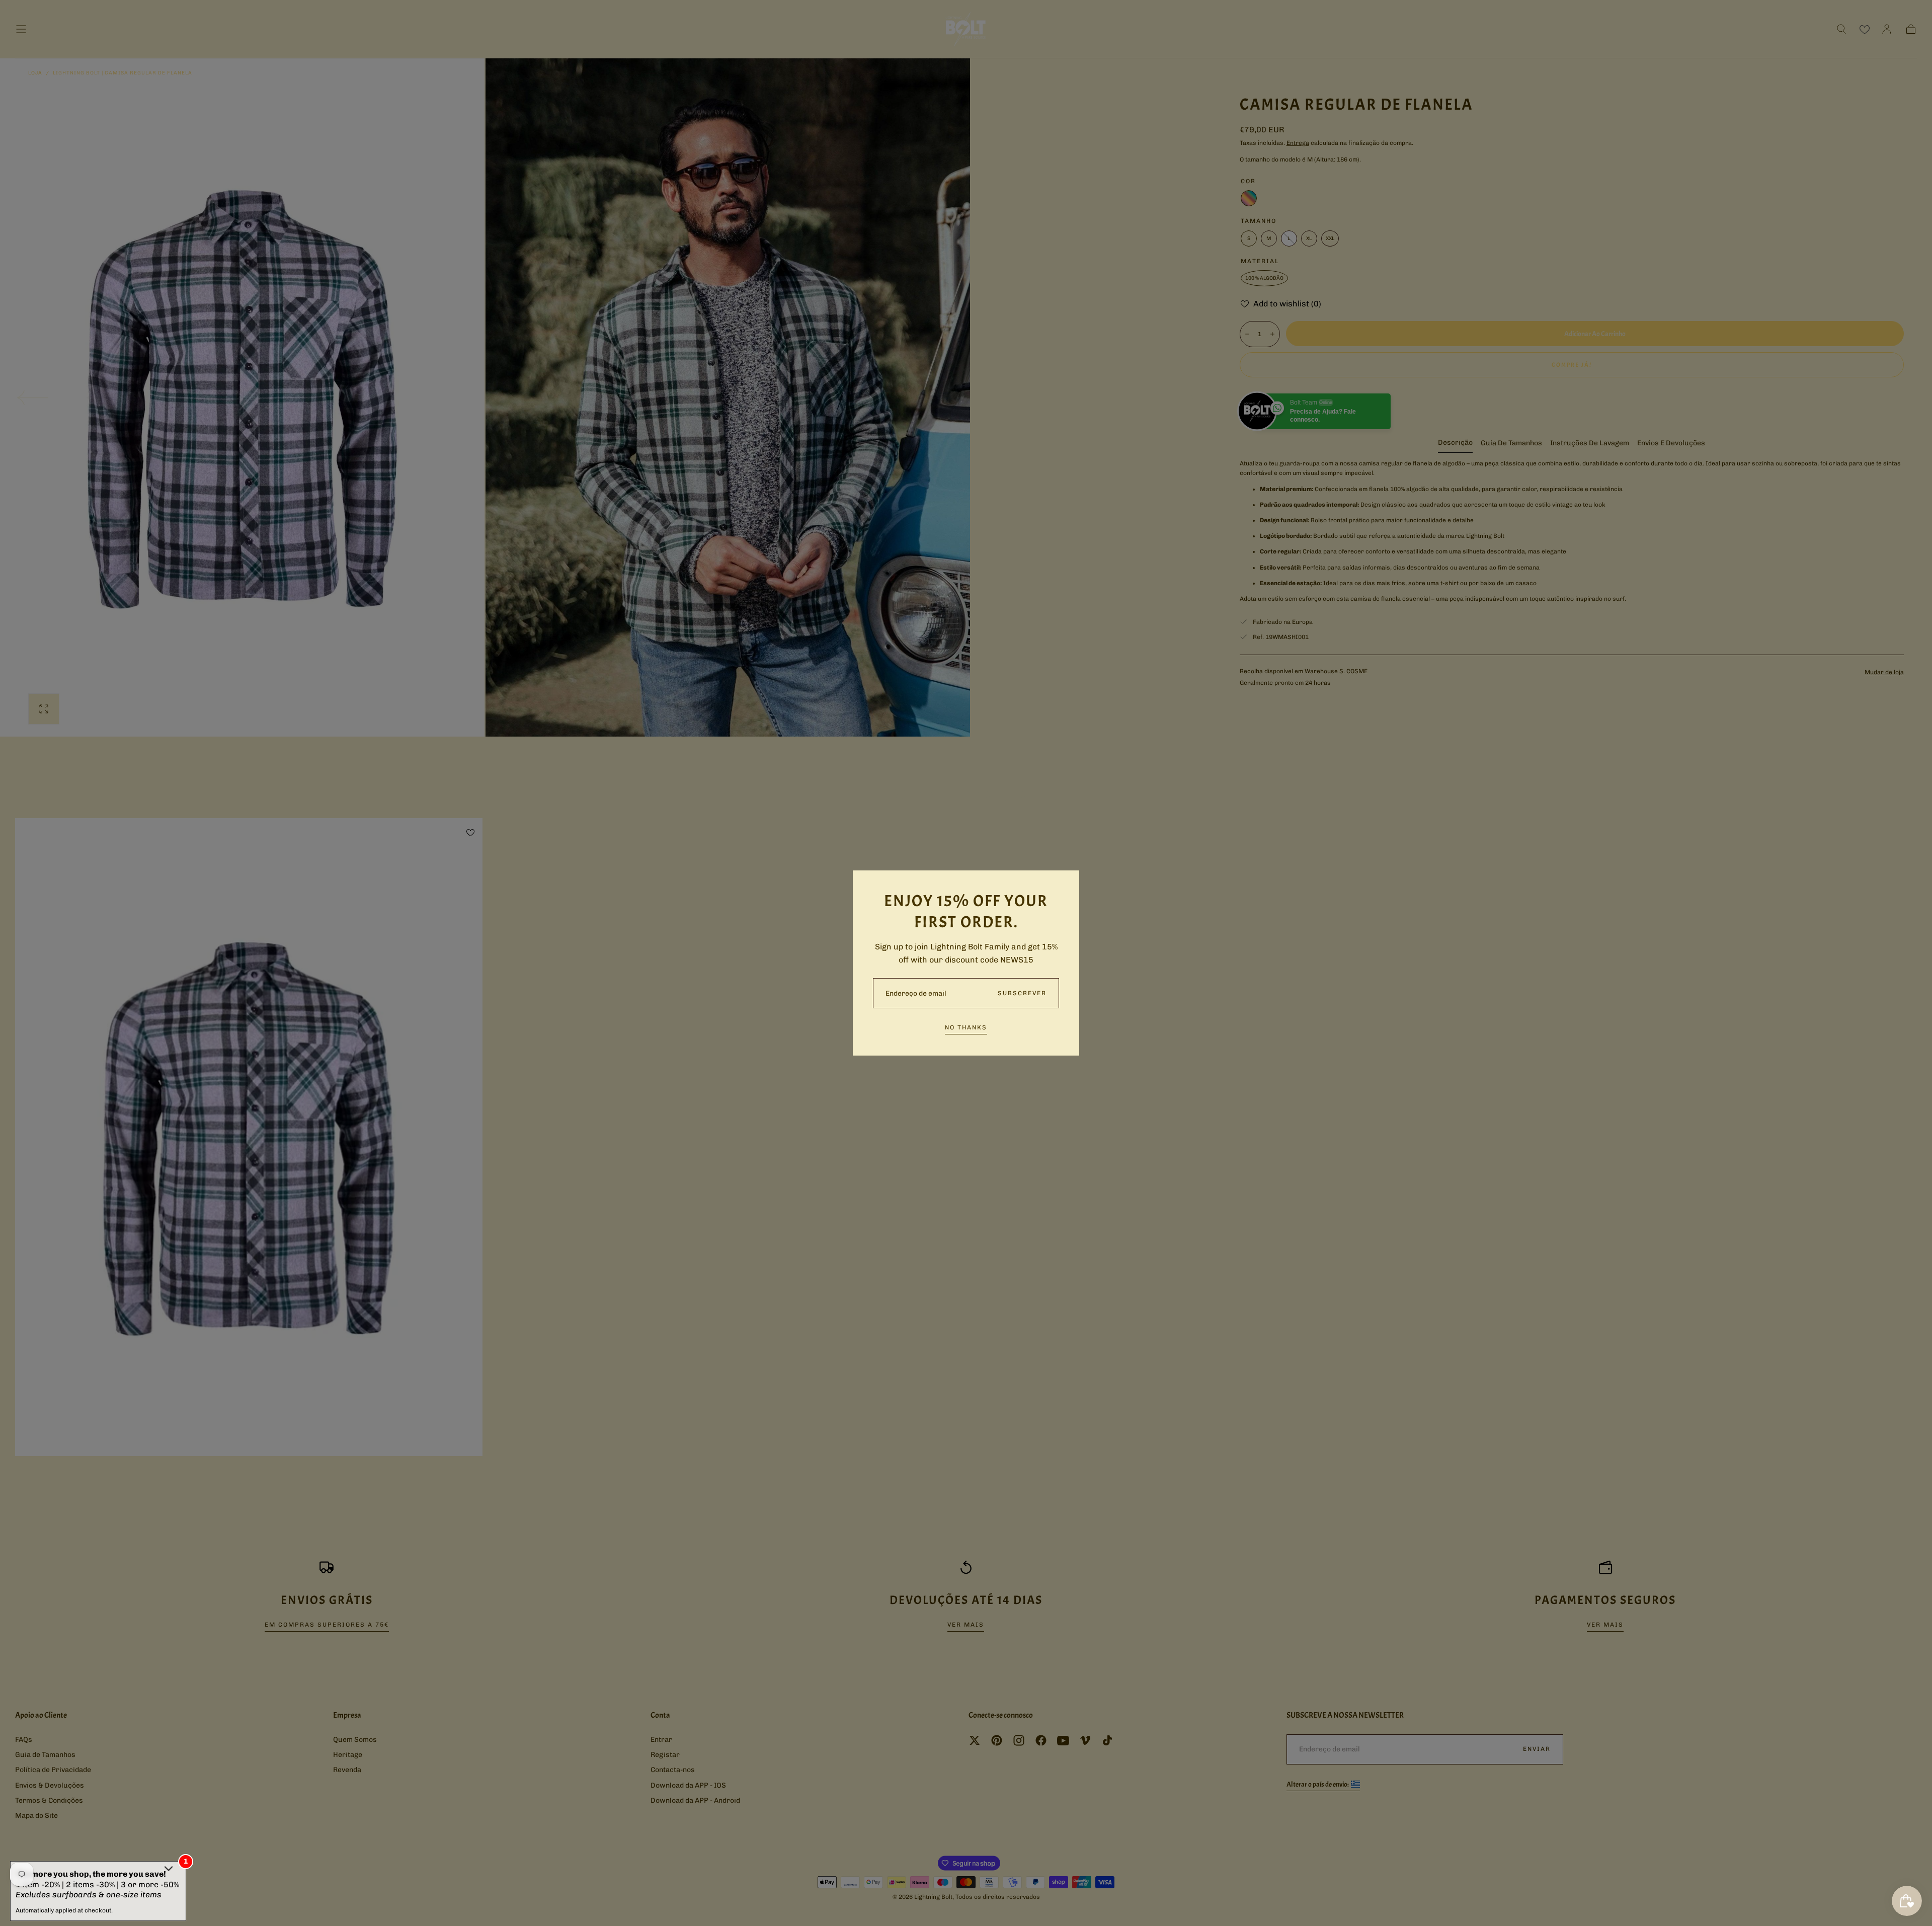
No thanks (966, 1027)
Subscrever (1022, 993)
